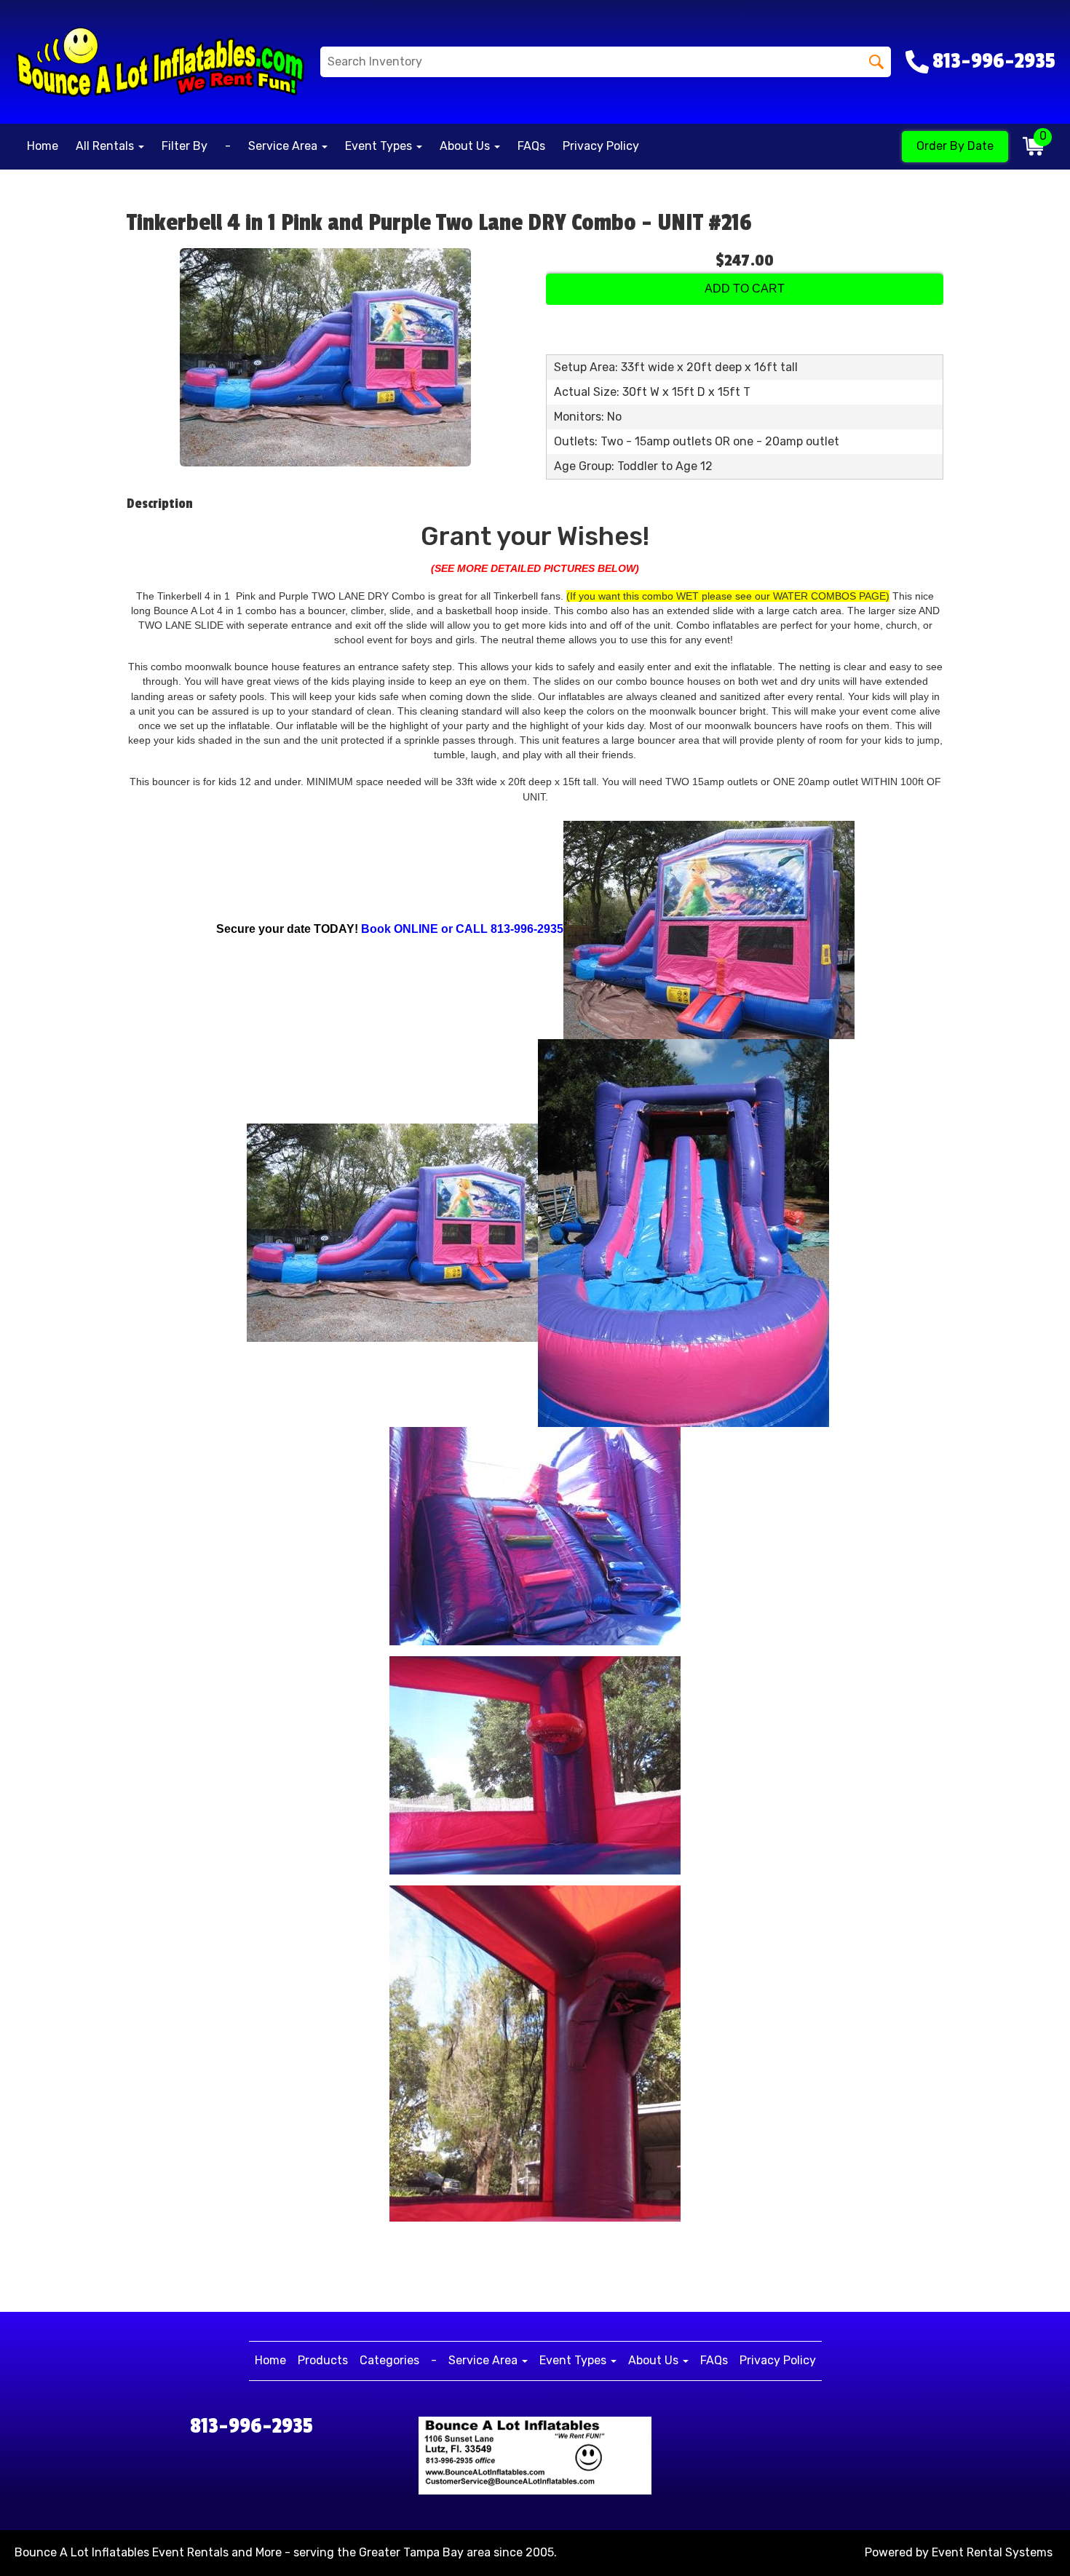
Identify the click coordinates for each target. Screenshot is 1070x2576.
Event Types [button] (380, 146)
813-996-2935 (251, 2426)
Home (43, 146)
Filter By (185, 146)
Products (323, 2360)
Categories (389, 2360)
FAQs (531, 146)
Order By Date (955, 146)
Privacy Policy (601, 146)
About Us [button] (466, 146)
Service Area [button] (284, 146)
